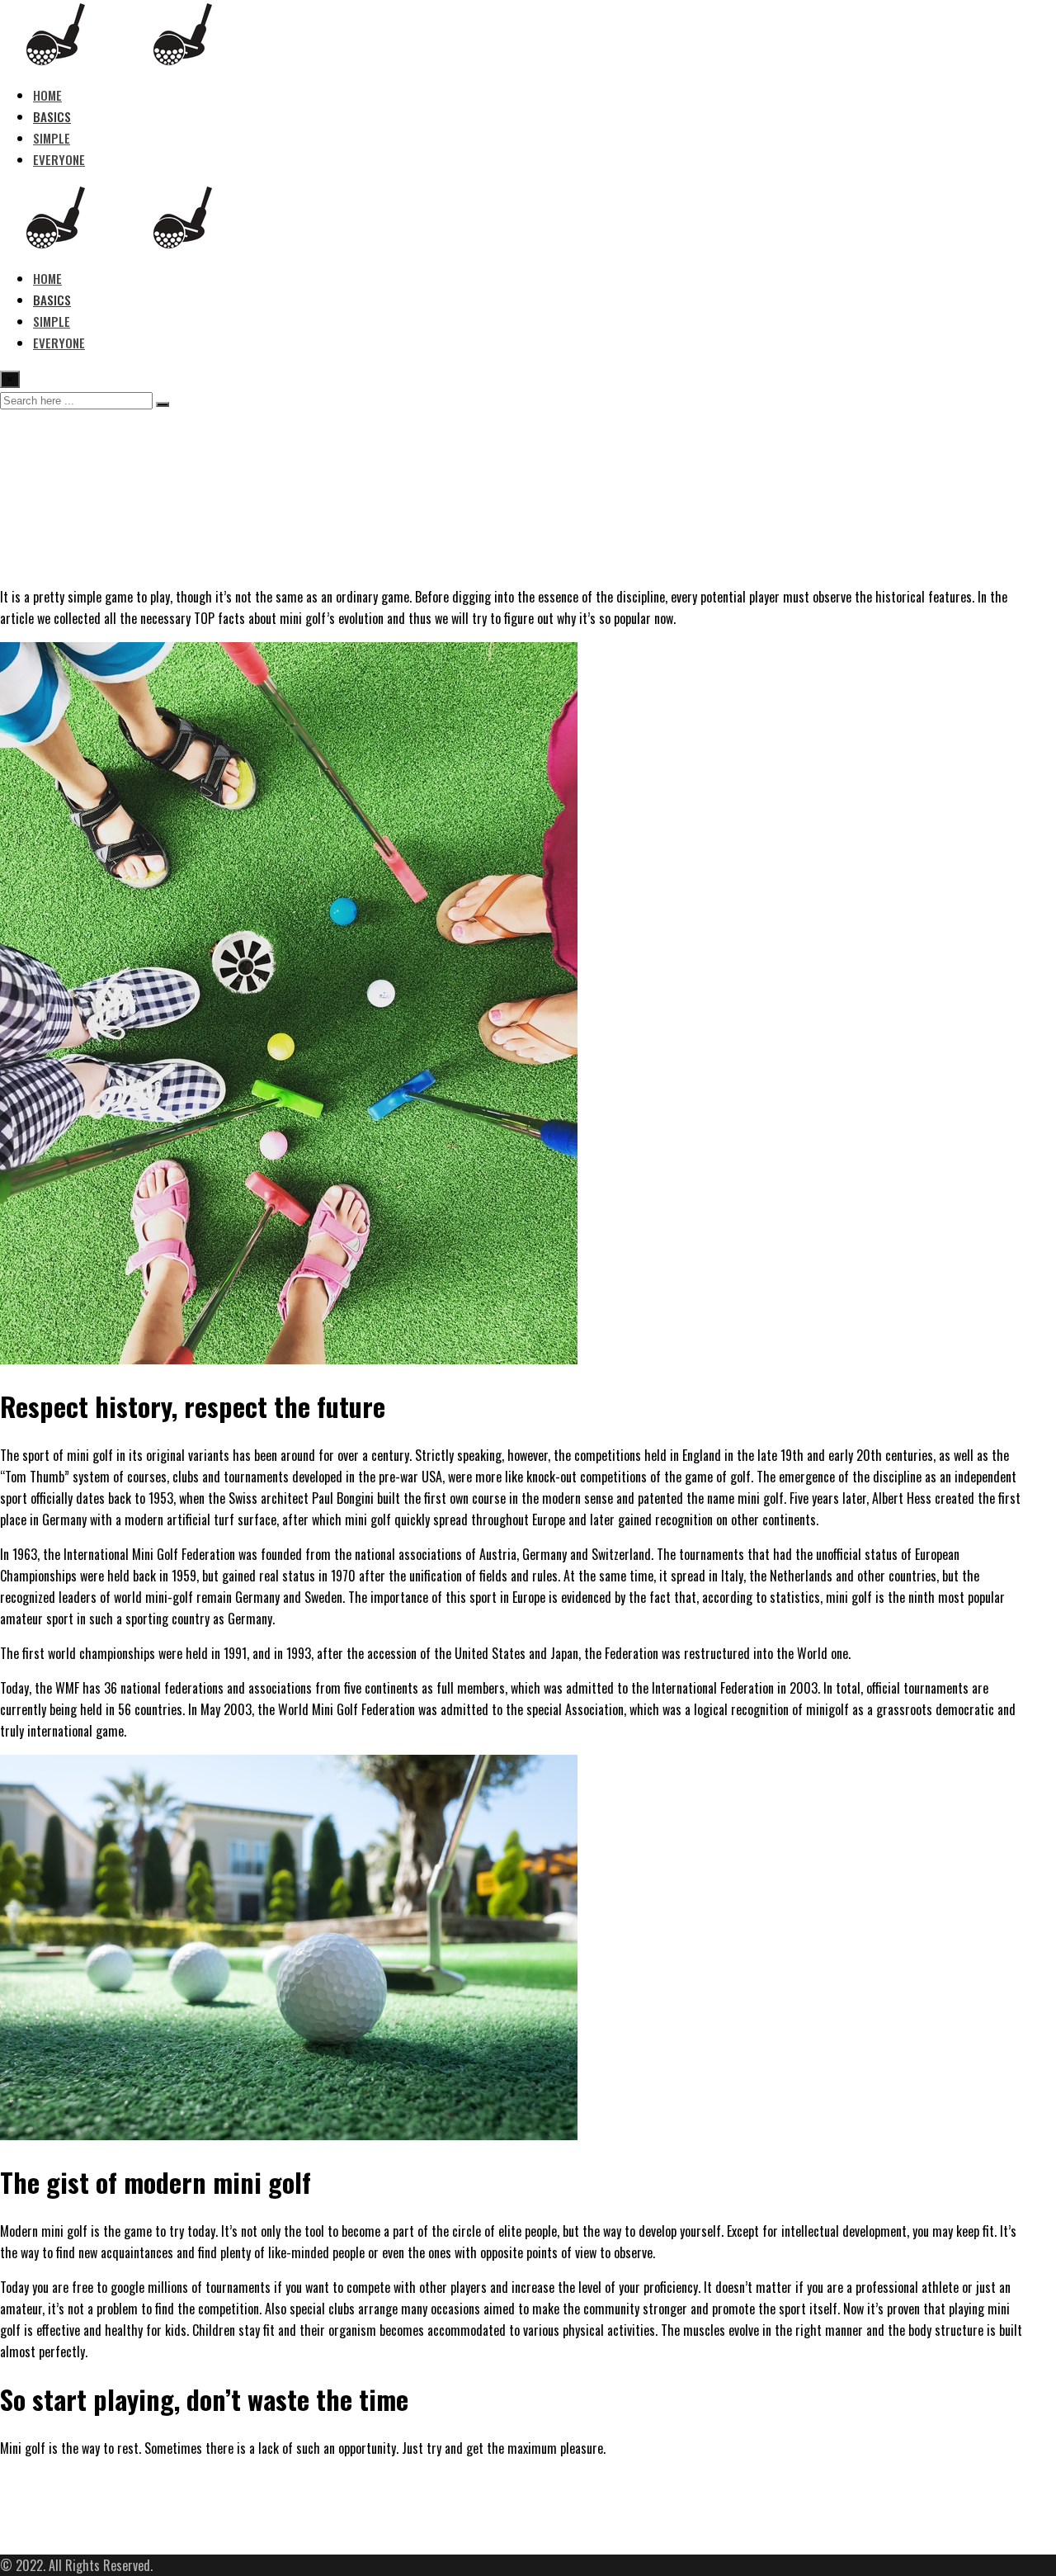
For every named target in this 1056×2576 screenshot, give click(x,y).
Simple (52, 138)
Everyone (59, 159)
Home (47, 95)
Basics (52, 116)
